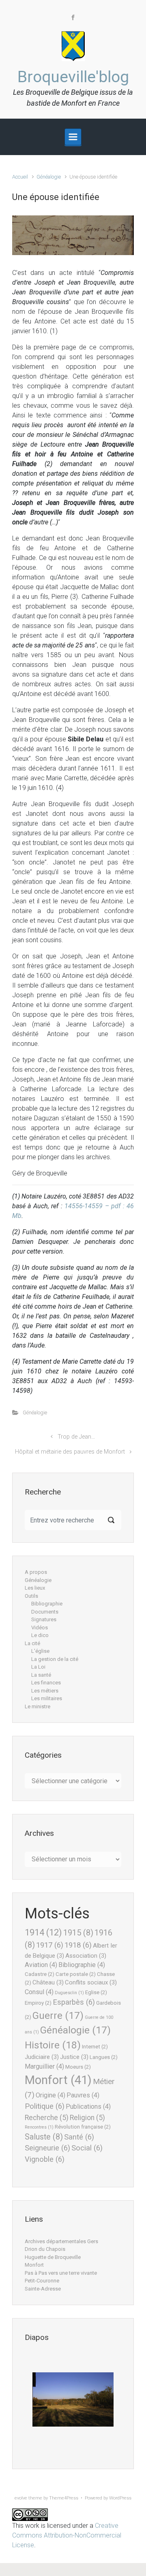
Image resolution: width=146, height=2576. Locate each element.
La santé (41, 1675)
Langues (104, 2057)
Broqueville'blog (73, 77)
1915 (78, 1933)
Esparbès (74, 2002)
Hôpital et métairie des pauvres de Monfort (70, 1452)
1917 (50, 1945)
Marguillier (44, 2066)
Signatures (44, 1619)
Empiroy (38, 2003)
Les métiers (45, 1691)
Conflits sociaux (91, 1982)
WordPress (120, 2498)
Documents (45, 1612)
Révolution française (83, 2127)
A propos (36, 1572)
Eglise (96, 1992)
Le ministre (38, 1706)
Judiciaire (42, 2057)
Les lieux (35, 1588)
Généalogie (49, 177)
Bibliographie (47, 1604)
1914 (43, 1932)
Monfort (58, 2080)
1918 (78, 1945)
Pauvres (83, 2095)
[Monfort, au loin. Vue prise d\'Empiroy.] (73, 2399)
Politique (45, 2106)
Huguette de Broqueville (53, 2257)
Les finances (46, 1683)
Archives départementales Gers (61, 2241)
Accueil (20, 177)
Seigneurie (47, 2148)
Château (48, 1982)
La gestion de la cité (55, 1659)
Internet (95, 2047)
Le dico (40, 1635)
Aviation (41, 1965)
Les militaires (47, 1698)
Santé (79, 2137)
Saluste (44, 2137)
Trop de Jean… (76, 1437)
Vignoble (45, 2159)
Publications (88, 2107)
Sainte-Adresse (43, 2289)
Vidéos (40, 1628)
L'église (40, 1651)
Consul (39, 1992)
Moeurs (78, 2067)
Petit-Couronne (42, 2281)
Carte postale (76, 1974)
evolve (21, 2498)
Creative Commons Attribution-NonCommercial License (67, 2535)
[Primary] (73, 137)
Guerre (58, 2016)
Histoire (53, 2045)
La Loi (38, 1667)
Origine (50, 2095)
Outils (31, 1596)
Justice (74, 2057)
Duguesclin (69, 1993)
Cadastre (40, 1974)
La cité (32, 1643)
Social (87, 2148)
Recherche (47, 2118)
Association (86, 1956)
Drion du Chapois (45, 2249)
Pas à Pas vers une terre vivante (61, 2273)
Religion (87, 2118)
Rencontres (39, 2127)
